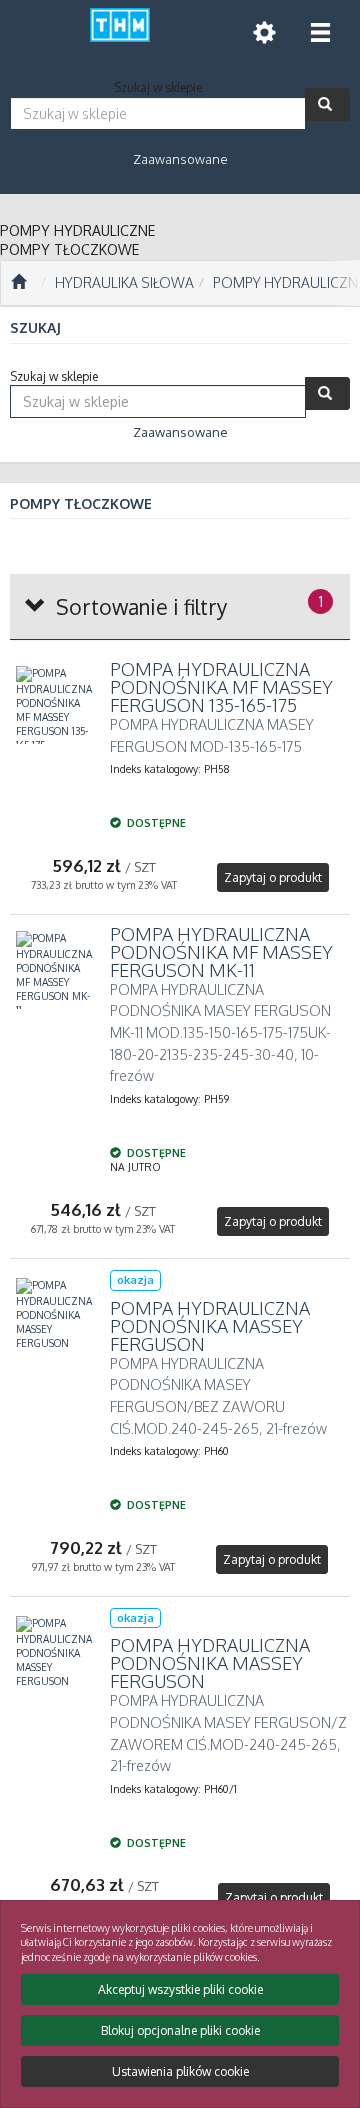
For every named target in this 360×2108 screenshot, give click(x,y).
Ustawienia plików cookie (180, 2071)
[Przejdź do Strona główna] (18, 283)
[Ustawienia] (264, 32)
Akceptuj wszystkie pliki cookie (180, 1989)
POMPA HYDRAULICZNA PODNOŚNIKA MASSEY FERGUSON (210, 1326)
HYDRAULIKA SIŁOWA (124, 282)
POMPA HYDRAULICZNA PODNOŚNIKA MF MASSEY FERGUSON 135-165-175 (221, 687)
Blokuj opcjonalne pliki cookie (180, 2030)
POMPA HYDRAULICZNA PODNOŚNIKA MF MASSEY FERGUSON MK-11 (221, 952)
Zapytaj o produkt (273, 877)
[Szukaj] (327, 104)
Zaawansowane (180, 159)
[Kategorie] (320, 32)
